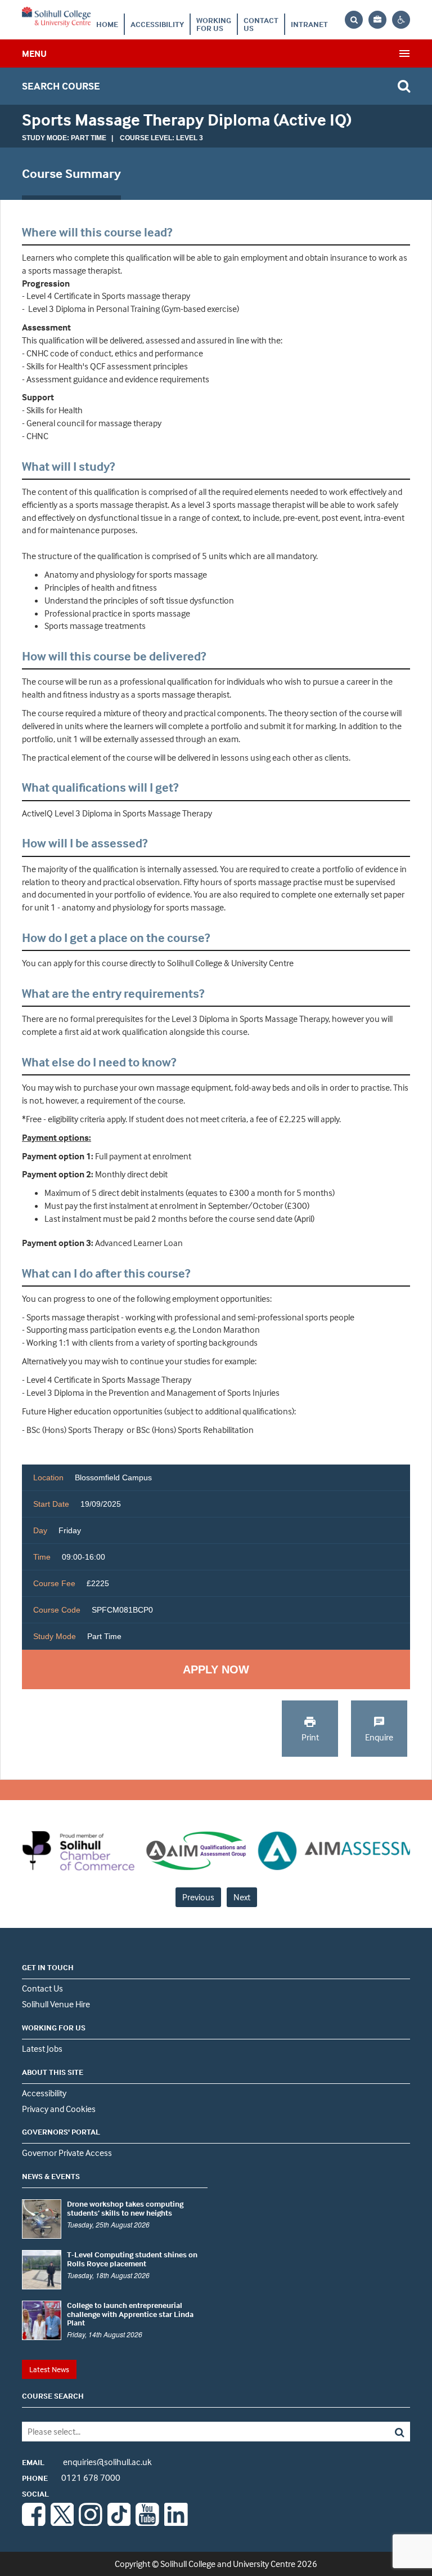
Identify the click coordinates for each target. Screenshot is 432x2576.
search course (61, 86)
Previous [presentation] (198, 1897)
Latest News (49, 2369)
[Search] (371, 2432)
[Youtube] (147, 2523)
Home (107, 24)
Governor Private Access (67, 2153)
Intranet (309, 24)
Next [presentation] (242, 1897)
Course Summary (71, 173)
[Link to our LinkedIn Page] (176, 2523)
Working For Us (214, 24)
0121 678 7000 (71, 2477)
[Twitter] (62, 2523)
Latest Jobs (42, 2048)
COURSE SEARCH (53, 2396)
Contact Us (261, 24)
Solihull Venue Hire (56, 2004)
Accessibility (157, 24)
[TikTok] (119, 2523)
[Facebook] (34, 2523)
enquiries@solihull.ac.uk (87, 2462)
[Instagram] (91, 2523)
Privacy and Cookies (59, 2109)
